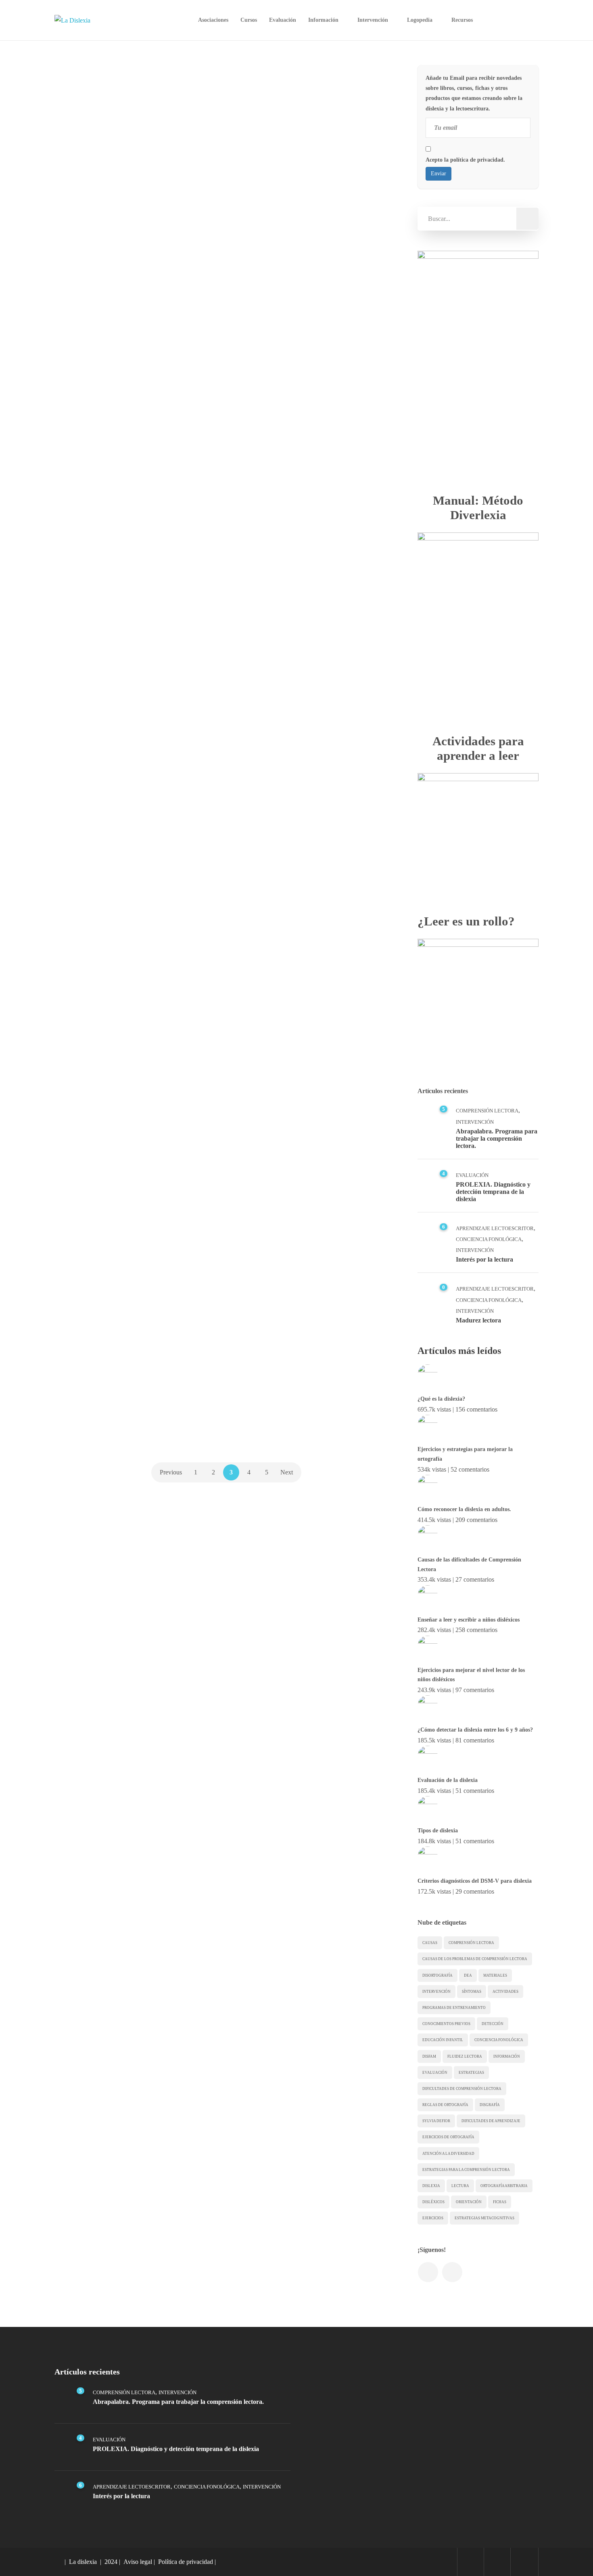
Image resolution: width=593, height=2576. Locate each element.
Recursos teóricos (280, 1339)
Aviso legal (138, 2562)
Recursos (462, 20)
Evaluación (283, 20)
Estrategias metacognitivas (484, 2218)
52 (204, 308)
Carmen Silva (95, 211)
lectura (460, 2186)
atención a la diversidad (448, 2154)
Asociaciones (213, 20)
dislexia (431, 2186)
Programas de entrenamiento (454, 2008)
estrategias (471, 2073)
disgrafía (490, 2105)
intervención (436, 1992)
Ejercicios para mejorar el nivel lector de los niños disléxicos (471, 1675)
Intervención (373, 20)
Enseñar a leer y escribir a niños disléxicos (469, 1620)
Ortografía (91, 309)
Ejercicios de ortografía (448, 2137)
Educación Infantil (443, 2040)
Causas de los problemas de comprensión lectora (475, 1959)
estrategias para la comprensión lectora (466, 2170)
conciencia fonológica (499, 2040)
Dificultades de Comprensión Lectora (462, 2089)
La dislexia (83, 2562)
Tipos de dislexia (438, 1831)
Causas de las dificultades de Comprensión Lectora (469, 1565)
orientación (469, 2202)
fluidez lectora (465, 2056)
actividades (505, 1992)
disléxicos (433, 2202)
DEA (468, 1975)
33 (382, 595)
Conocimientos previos (446, 2024)
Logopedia (420, 20)
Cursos (249, 20)
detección (493, 2024)
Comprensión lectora (471, 1943)
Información (323, 20)
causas (430, 1943)
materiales (495, 1975)
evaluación (435, 2073)
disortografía (437, 1975)
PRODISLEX (89, 878)
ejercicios (433, 2218)
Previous (171, 1472)
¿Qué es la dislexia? (441, 1399)
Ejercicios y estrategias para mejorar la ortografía (465, 1454)
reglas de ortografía (445, 2105)
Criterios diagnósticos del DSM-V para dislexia (475, 1881)
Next (287, 1472)
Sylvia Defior (436, 2121)
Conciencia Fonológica (489, 1239)
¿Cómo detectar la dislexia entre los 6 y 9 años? (475, 1730)
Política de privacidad (186, 2562)
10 (382, 320)
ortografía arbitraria (504, 2186)
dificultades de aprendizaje (491, 2121)
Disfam (429, 2056)
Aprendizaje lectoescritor (495, 1228)
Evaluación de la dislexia (448, 1780)
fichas (500, 2202)
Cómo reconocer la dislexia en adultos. (464, 1509)
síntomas (472, 1992)
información (507, 2056)
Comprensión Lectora (487, 1111)
